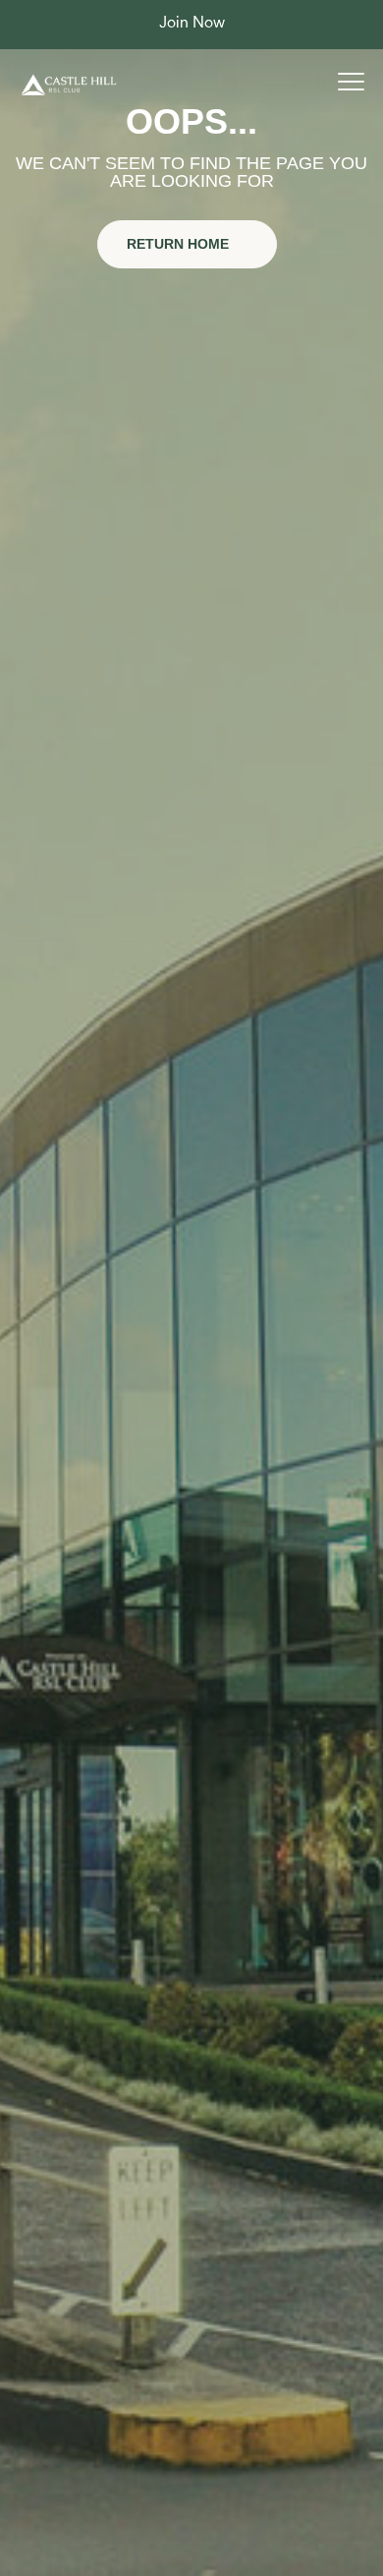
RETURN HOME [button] (180, 244)
